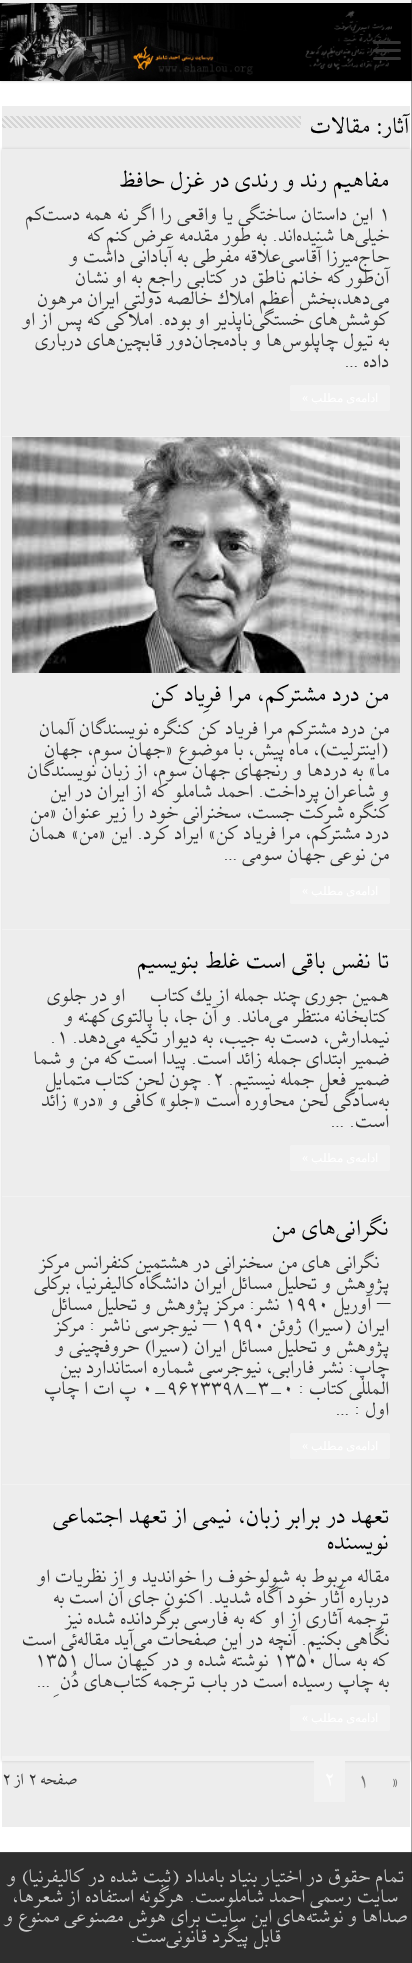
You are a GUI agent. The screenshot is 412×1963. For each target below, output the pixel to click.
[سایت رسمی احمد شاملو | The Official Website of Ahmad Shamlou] (206, 42)
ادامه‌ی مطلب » (340, 398)
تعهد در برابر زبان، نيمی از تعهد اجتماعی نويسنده (222, 1530)
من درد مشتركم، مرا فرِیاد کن (271, 695)
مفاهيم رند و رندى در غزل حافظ (255, 181)
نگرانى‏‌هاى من (331, 1229)
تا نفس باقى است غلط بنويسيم (264, 962)
